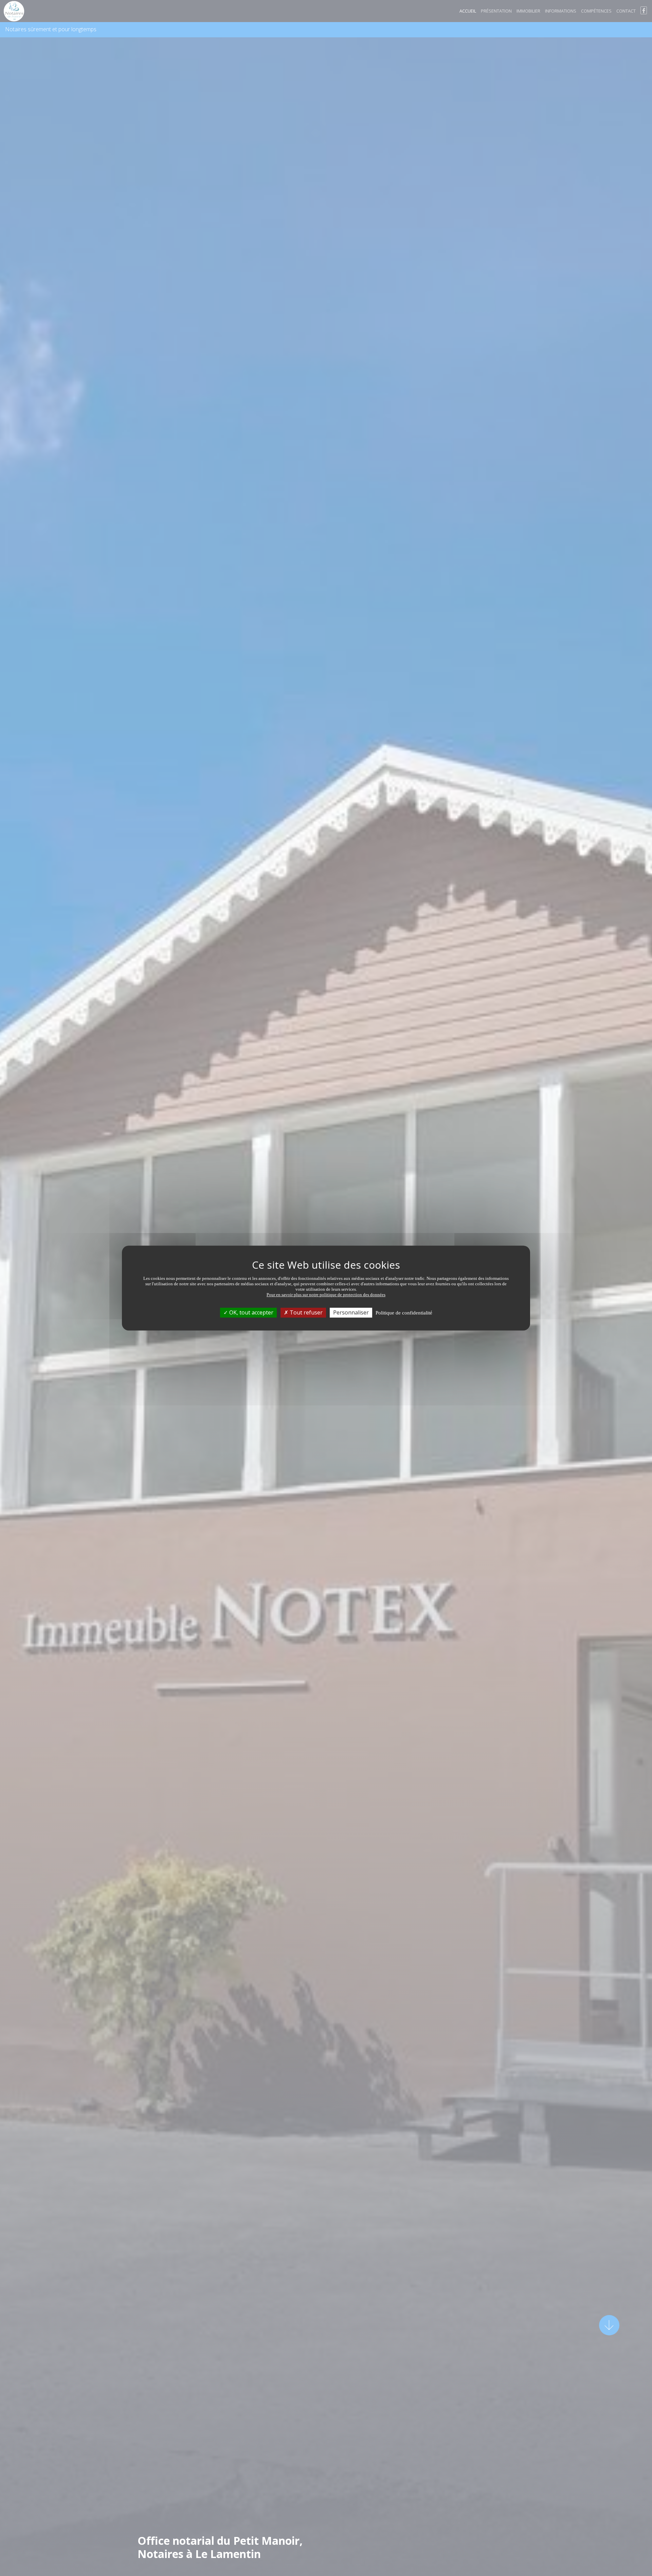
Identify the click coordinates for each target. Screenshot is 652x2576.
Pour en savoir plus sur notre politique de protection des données (326, 1295)
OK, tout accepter (251, 1312)
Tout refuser (305, 1312)
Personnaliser (351, 1312)
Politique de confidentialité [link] (404, 1313)
